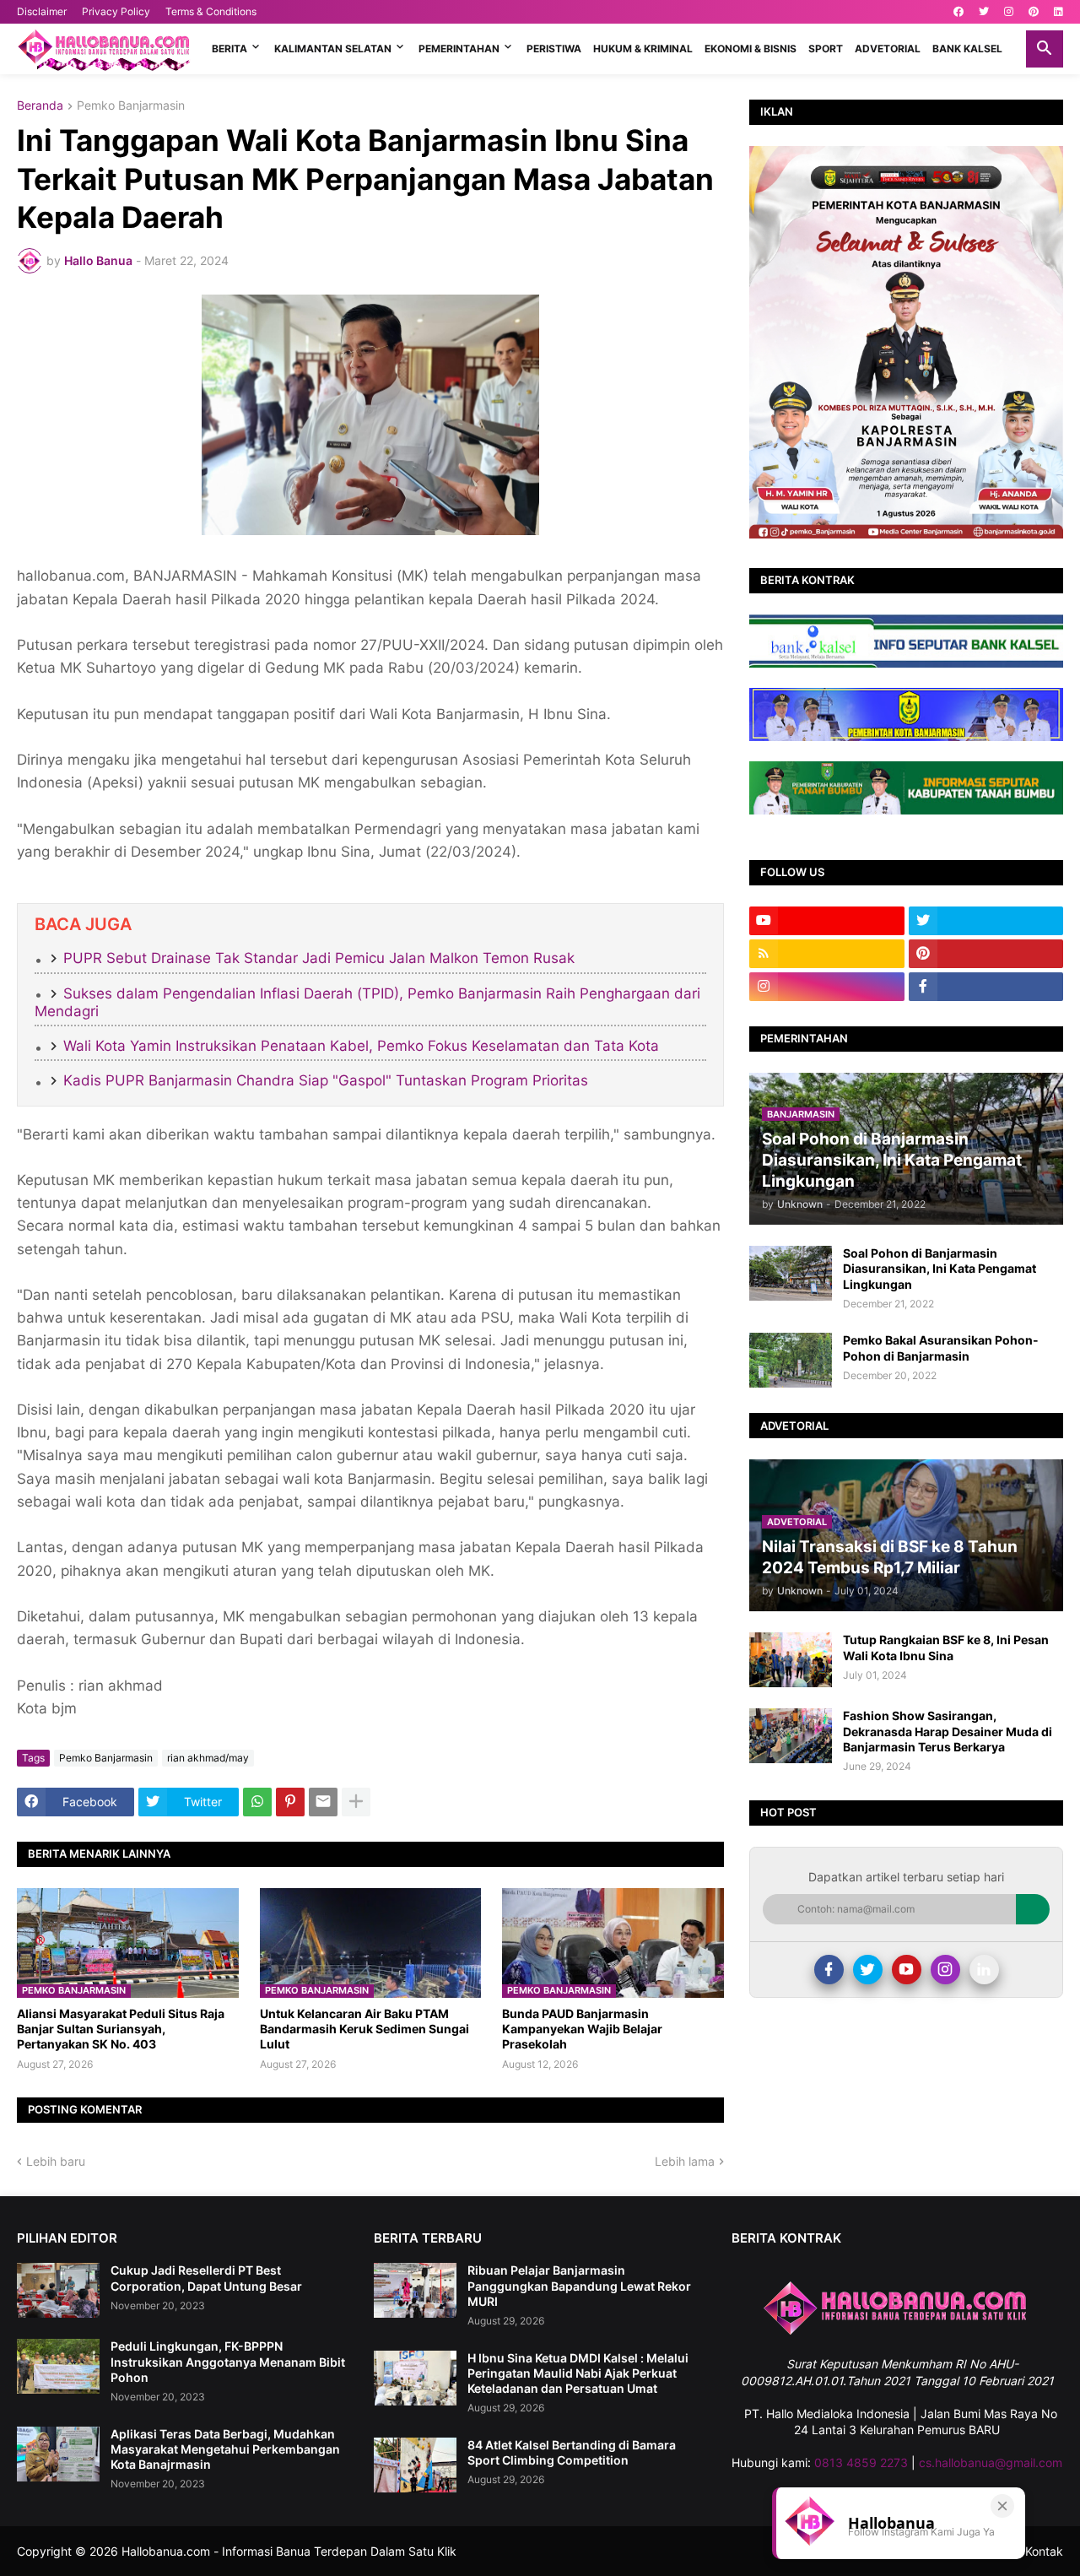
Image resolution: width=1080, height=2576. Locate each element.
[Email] (323, 1802)
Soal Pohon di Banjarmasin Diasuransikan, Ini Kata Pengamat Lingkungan (940, 1268)
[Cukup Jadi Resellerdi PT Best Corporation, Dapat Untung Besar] (58, 2290)
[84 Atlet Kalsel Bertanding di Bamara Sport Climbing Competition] (415, 2465)
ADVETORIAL (888, 49)
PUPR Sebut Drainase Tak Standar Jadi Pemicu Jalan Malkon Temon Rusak (319, 958)
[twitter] (984, 12)
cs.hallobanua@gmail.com (991, 2462)
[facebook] (958, 12)
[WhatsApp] (257, 1802)
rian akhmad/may (208, 1758)
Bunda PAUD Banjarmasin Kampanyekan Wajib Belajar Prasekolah (582, 2029)
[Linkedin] (984, 1970)
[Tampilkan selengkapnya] (356, 1802)
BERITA (229, 49)
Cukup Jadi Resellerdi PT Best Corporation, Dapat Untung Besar (206, 2278)
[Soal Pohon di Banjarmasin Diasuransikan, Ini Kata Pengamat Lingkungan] (791, 1273)
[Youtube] (907, 1970)
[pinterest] (1034, 12)
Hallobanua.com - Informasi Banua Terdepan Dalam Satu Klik (289, 2551)
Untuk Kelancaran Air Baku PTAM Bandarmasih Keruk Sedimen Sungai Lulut (364, 2029)
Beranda (40, 106)
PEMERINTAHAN (459, 49)
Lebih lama (685, 2161)
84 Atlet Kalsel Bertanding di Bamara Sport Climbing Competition (572, 2452)
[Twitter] (868, 1970)
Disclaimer (42, 11)
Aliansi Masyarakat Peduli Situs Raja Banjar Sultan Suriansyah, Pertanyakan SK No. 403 (121, 2029)
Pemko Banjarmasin (131, 106)
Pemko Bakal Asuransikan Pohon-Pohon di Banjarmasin (941, 1348)
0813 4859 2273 (861, 2462)
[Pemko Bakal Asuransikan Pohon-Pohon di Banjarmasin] (791, 1360)
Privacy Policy (116, 11)
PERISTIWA (554, 49)
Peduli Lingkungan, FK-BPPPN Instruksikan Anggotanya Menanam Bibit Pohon (228, 2361)
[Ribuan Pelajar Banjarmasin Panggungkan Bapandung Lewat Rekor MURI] (415, 2290)
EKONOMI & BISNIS (751, 49)
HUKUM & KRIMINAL (643, 49)
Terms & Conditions (211, 11)
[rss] (827, 954)
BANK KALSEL (967, 49)
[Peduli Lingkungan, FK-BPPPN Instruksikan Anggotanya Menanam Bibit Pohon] (58, 2366)
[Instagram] (945, 1970)
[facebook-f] (986, 987)
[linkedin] (1058, 12)
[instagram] (1009, 12)
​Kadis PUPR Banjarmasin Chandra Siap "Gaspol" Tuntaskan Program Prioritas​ (326, 1080)
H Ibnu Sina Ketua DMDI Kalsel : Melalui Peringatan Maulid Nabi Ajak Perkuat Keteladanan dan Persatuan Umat (578, 2373)
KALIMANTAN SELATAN (333, 49)
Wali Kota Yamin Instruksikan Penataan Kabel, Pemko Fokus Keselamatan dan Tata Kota (361, 1046)
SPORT (826, 49)
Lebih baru (56, 2161)
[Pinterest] (290, 1802)
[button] (1045, 49)
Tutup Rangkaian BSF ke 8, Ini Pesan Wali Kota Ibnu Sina (946, 1647)
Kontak (1044, 2551)
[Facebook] (829, 1970)
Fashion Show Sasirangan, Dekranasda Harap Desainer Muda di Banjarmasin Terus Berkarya (948, 1731)
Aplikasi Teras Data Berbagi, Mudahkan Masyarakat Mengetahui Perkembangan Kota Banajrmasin (225, 2449)
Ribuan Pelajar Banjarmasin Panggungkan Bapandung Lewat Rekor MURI (579, 2285)
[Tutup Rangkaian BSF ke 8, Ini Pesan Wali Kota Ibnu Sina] (791, 1660)
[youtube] (827, 921)
